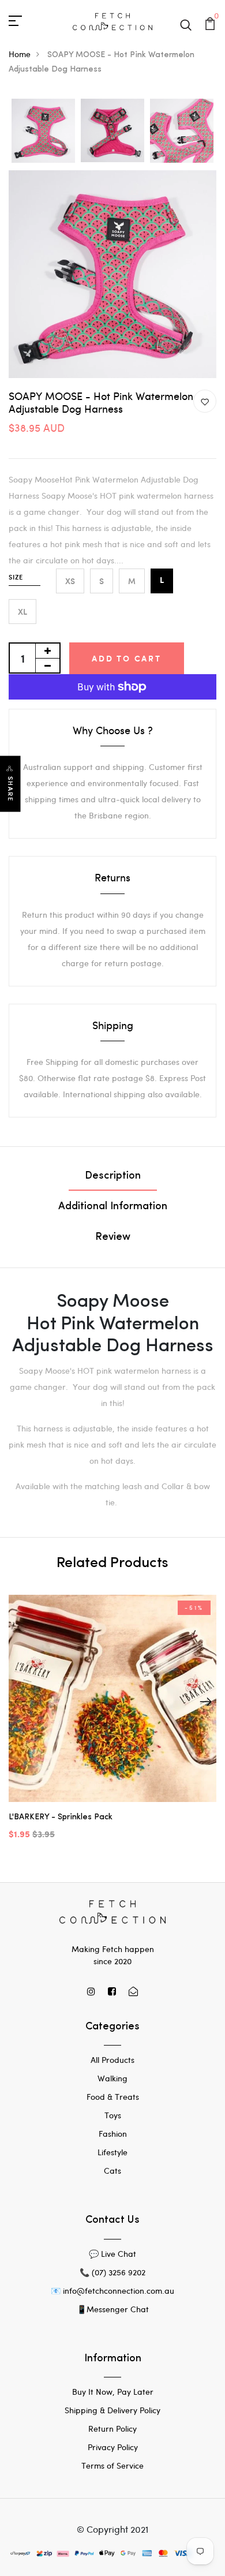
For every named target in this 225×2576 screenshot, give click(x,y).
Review (113, 1237)
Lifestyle (112, 2152)
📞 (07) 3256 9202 (112, 2272)
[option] (43, 131)
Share (10, 789)
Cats (112, 2171)
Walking (112, 2078)
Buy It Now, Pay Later (113, 2392)
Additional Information (113, 1207)
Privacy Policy (113, 2447)
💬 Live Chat (112, 2254)
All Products (112, 2060)
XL (22, 612)
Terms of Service (112, 2465)
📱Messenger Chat (113, 2309)
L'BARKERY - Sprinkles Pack (61, 1817)
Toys (113, 2115)
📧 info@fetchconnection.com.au (112, 2291)
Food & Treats (113, 2097)
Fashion (113, 2134)
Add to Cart (127, 658)
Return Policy (112, 2429)
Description (113, 1176)
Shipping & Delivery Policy (112, 2410)
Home (20, 54)
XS (70, 581)
